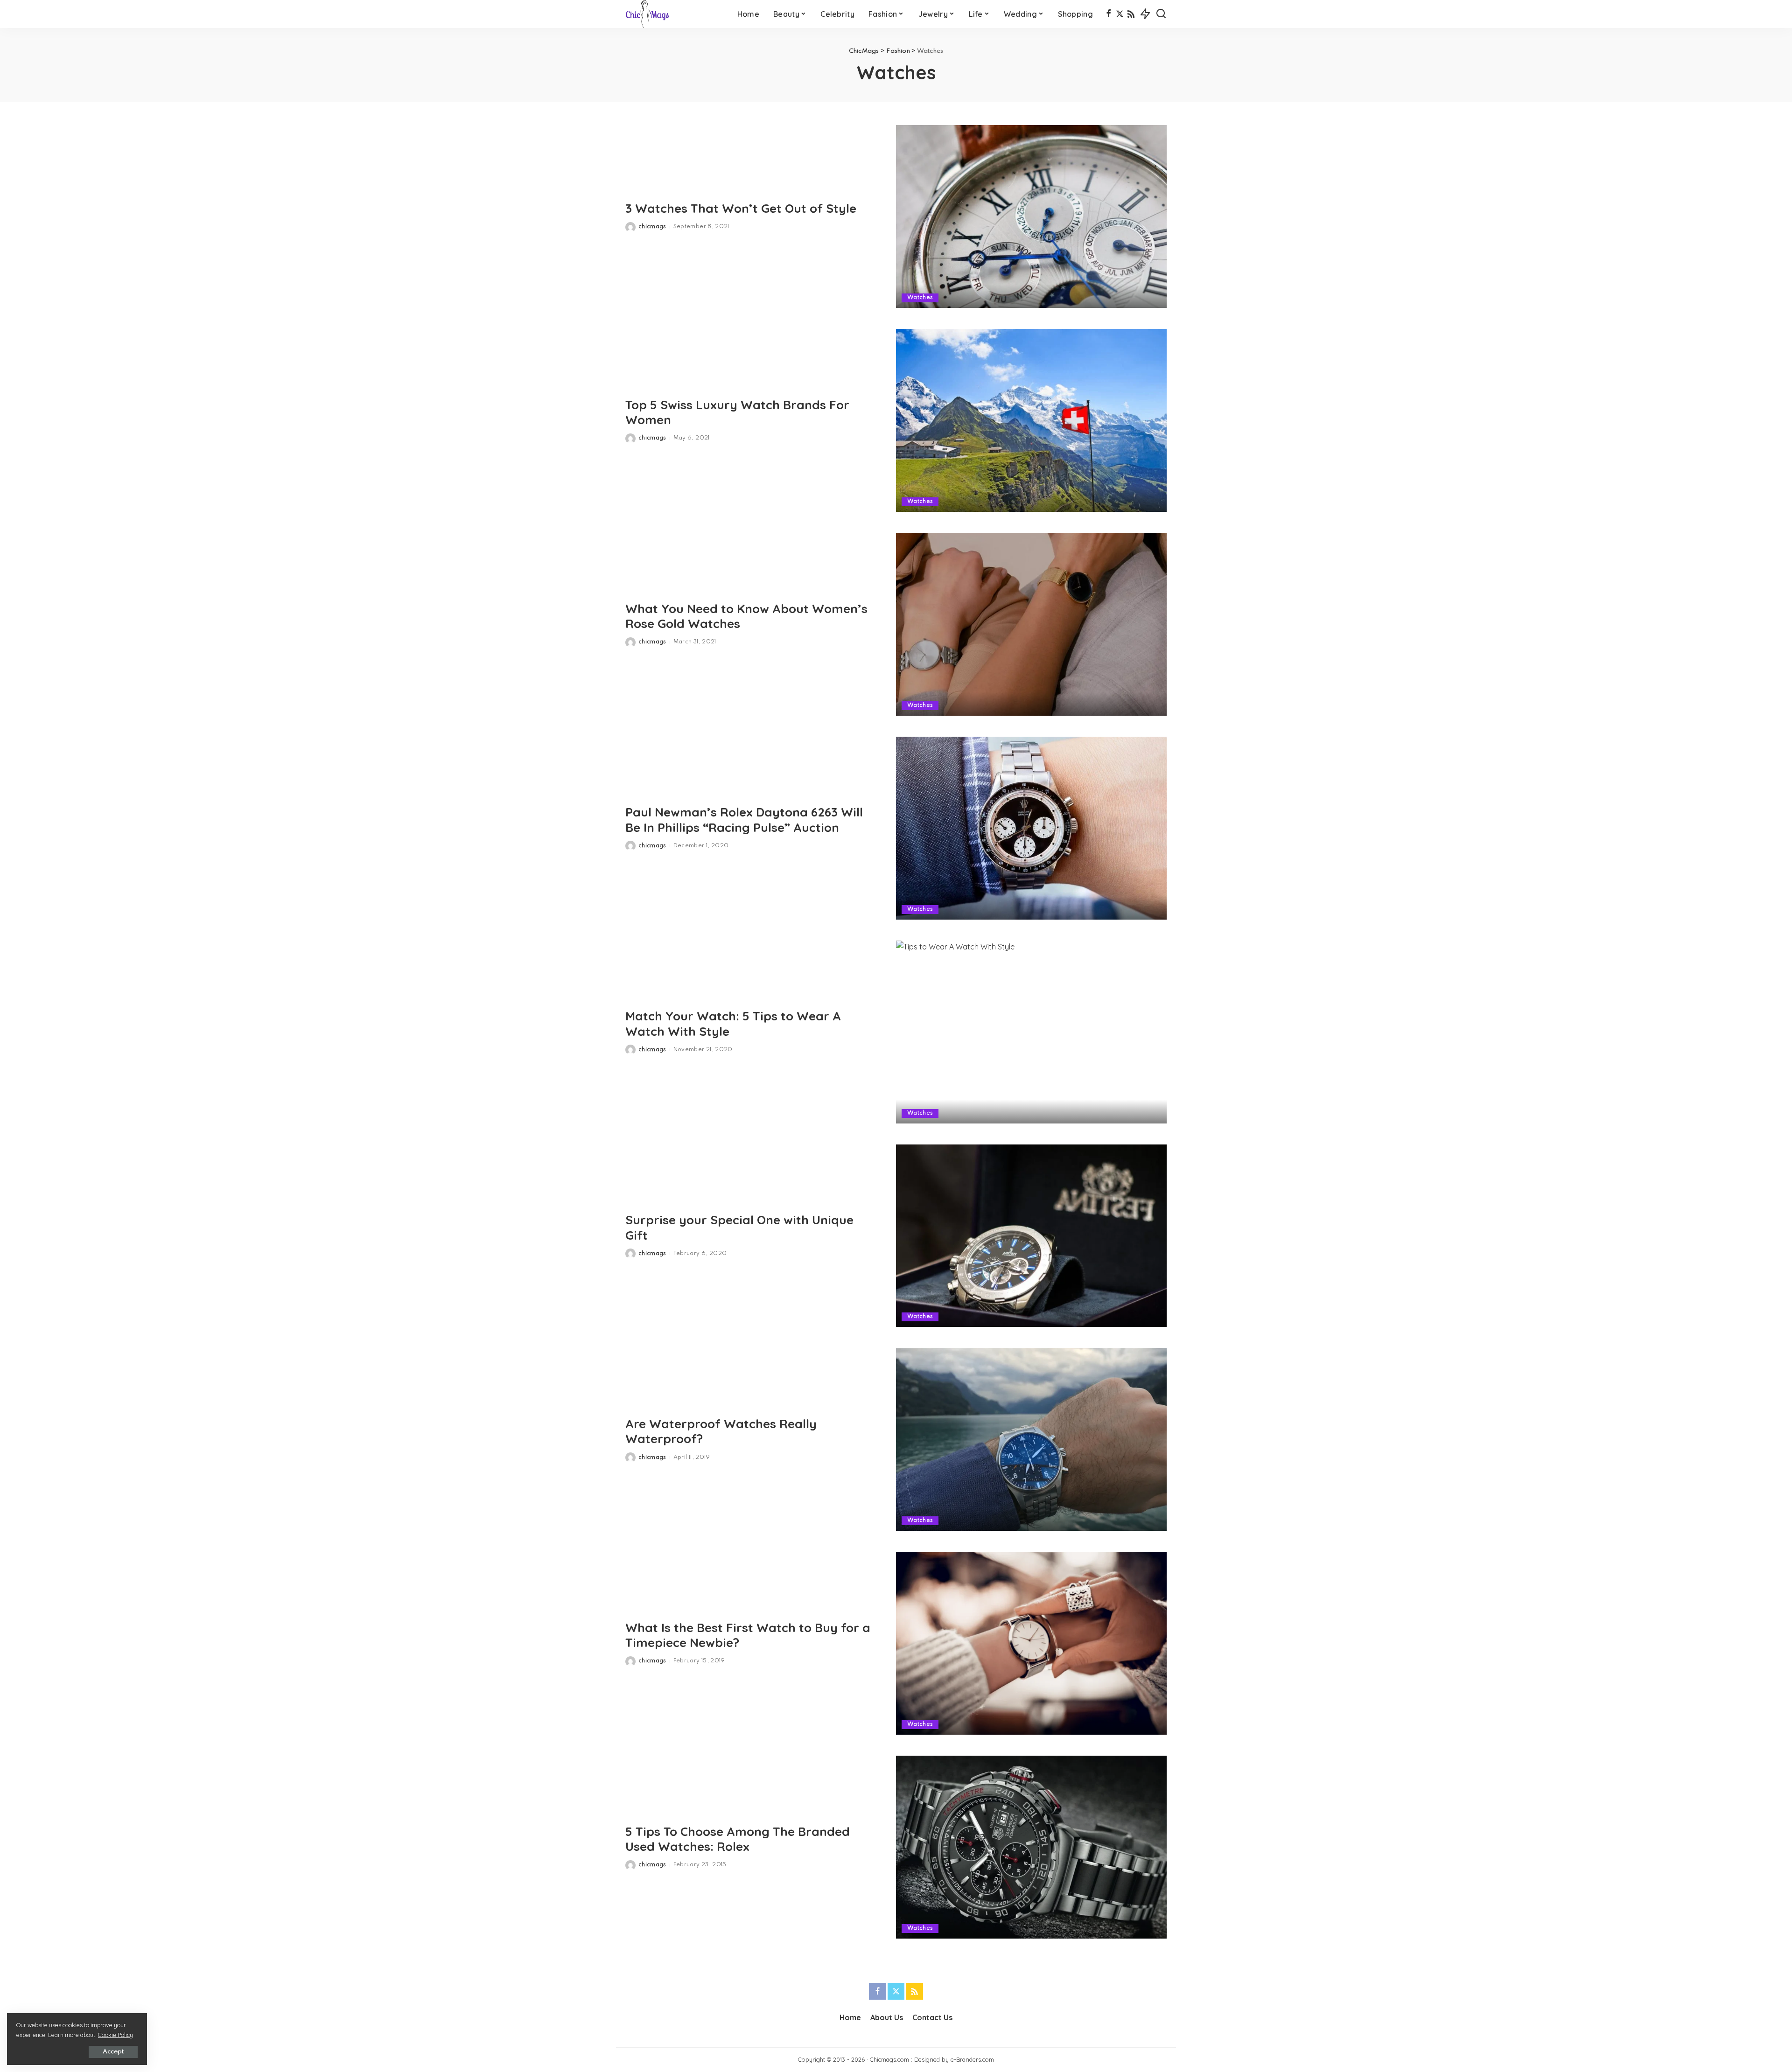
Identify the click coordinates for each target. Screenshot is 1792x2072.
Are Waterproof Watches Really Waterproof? (721, 1431)
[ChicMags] (647, 14)
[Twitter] (1120, 14)
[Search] (1161, 14)
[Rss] (1131, 14)
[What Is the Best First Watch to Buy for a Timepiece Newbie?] (1031, 1643)
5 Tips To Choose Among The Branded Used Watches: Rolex (738, 1839)
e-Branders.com (972, 2059)
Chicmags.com (889, 2059)
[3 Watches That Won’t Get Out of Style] (1031, 216)
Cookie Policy (115, 2035)
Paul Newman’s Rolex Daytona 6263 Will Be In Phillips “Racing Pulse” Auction (744, 820)
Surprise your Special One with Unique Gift (739, 1228)
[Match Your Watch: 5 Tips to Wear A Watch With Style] (1031, 1032)
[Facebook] (1109, 14)
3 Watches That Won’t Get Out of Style (741, 208)
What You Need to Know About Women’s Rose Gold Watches (746, 616)
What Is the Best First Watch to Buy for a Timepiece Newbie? (748, 1635)
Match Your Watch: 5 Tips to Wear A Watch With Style (733, 1024)
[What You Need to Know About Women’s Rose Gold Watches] (1031, 624)
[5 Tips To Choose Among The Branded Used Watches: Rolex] (1031, 1847)
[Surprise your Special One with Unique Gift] (1031, 1236)
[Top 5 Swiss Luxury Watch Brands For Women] (1031, 420)
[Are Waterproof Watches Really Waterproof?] (1031, 1439)
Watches (920, 298)
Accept (113, 2052)
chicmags (652, 227)
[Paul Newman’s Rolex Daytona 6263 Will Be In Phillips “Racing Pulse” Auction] (1031, 828)
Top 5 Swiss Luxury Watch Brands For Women (737, 412)
